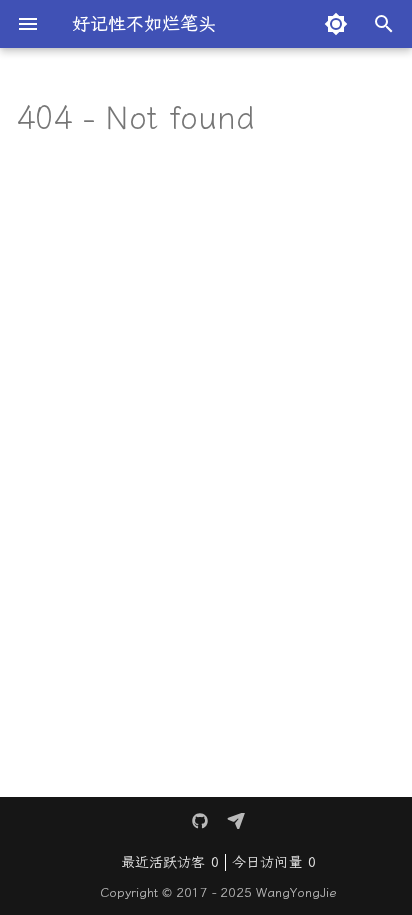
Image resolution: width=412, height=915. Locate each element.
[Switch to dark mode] (336, 24)
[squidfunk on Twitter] (200, 821)
